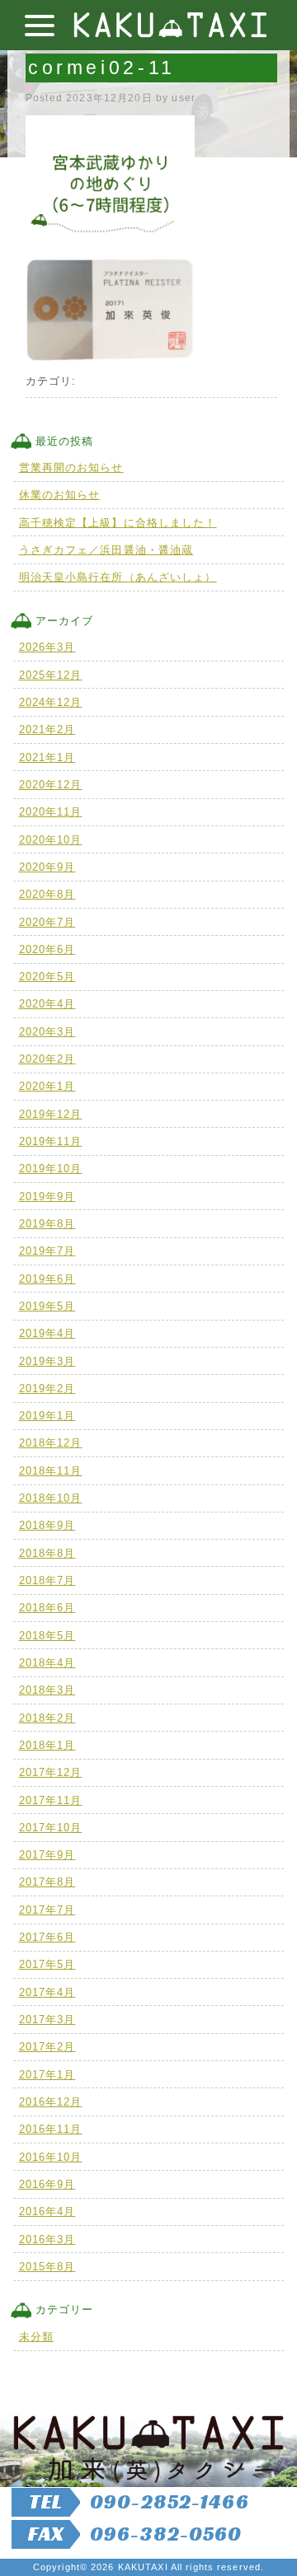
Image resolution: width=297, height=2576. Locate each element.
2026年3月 (47, 647)
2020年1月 (47, 1086)
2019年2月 (47, 1389)
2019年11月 (51, 1141)
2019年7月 (47, 1251)
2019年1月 (47, 1416)
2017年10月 (51, 1828)
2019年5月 (47, 1306)
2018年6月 (47, 1608)
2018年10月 (51, 1498)
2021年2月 (47, 729)
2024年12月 (51, 702)
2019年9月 (47, 1197)
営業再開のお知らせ (71, 468)
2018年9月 (47, 1525)
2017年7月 (47, 1910)
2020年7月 (47, 922)
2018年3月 (47, 1690)
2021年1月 (47, 757)
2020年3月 (47, 1032)
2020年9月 (47, 867)
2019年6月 (47, 1279)
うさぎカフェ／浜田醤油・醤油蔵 (106, 550)
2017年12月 (51, 1772)
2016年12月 (51, 2102)
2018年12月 (51, 1443)
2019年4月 (47, 1333)
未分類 (36, 2337)
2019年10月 (51, 1169)
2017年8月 (47, 1882)
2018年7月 (47, 1580)
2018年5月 (47, 1636)
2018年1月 (47, 1745)
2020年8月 (47, 894)
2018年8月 (47, 1553)
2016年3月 (47, 2239)
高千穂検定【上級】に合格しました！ (118, 523)
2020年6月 (47, 949)
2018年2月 (47, 1718)
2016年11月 (51, 2129)
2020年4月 (47, 1004)
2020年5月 (47, 977)
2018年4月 (47, 1663)
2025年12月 (51, 675)
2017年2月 (47, 2047)
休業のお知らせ (60, 495)
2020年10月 (51, 840)
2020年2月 (47, 1059)
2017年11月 (51, 1800)
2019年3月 (47, 1361)
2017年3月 (47, 2020)
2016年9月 (47, 2184)
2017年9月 (47, 1855)
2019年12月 (51, 1114)
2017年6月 (47, 1937)
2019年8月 (47, 1224)
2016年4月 (47, 2211)
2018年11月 (51, 1471)
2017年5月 (47, 1964)
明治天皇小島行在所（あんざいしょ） (118, 577)
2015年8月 (47, 2267)
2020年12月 (51, 785)
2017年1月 (47, 2075)
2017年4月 (47, 1992)
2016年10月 (51, 2157)
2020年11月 (51, 812)
